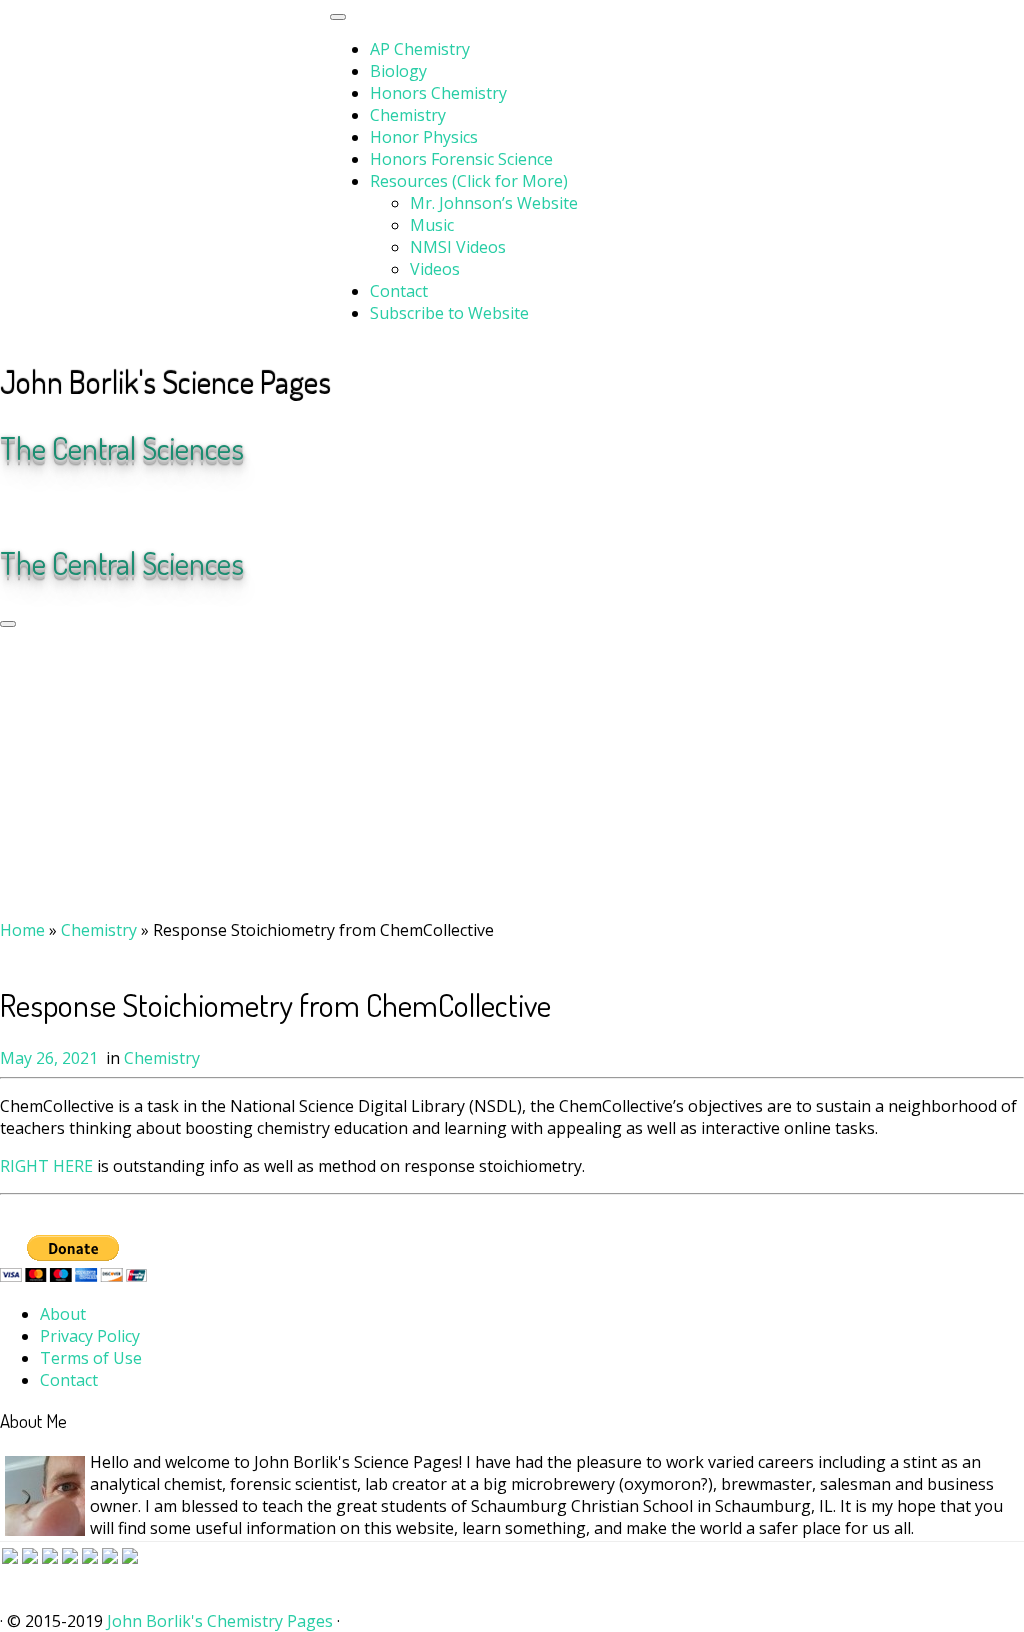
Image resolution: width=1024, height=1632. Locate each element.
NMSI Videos (458, 247)
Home (22, 930)
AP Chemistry (420, 49)
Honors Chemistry (438, 93)
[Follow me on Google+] (63, 505)
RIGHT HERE (46, 1166)
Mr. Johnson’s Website (494, 203)
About (63, 1314)
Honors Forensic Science (461, 159)
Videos (435, 269)
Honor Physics (424, 137)
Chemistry (408, 115)
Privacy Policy (90, 1336)
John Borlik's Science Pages (165, 381)
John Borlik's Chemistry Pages (220, 1621)
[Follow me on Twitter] (35, 505)
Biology (398, 71)
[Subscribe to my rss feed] (7, 505)
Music (432, 225)
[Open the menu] (8, 624)
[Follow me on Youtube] (77, 505)
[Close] (338, 17)
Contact (399, 291)
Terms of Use (91, 1358)
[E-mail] (21, 505)
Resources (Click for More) (469, 181)
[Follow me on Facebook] (49, 505)
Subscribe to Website (449, 313)
